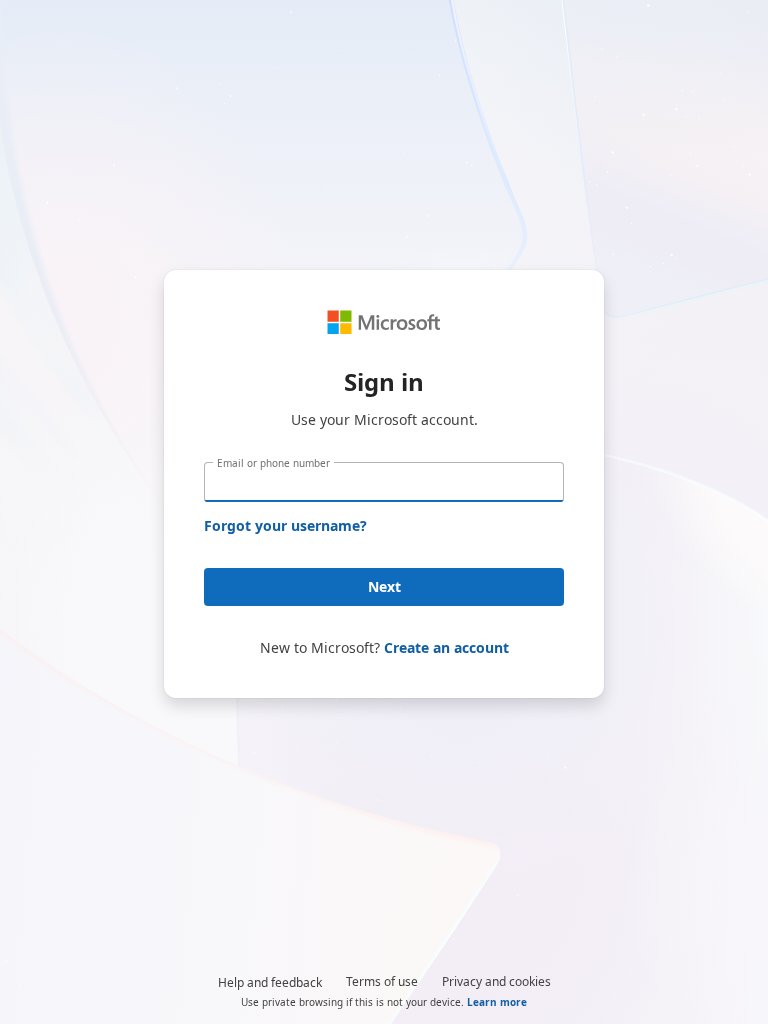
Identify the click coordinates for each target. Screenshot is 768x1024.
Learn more (497, 1002)
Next (384, 586)
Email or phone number (273, 463)
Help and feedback (270, 982)
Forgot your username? (285, 525)
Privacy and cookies (496, 981)
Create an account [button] (446, 647)
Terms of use (382, 981)
